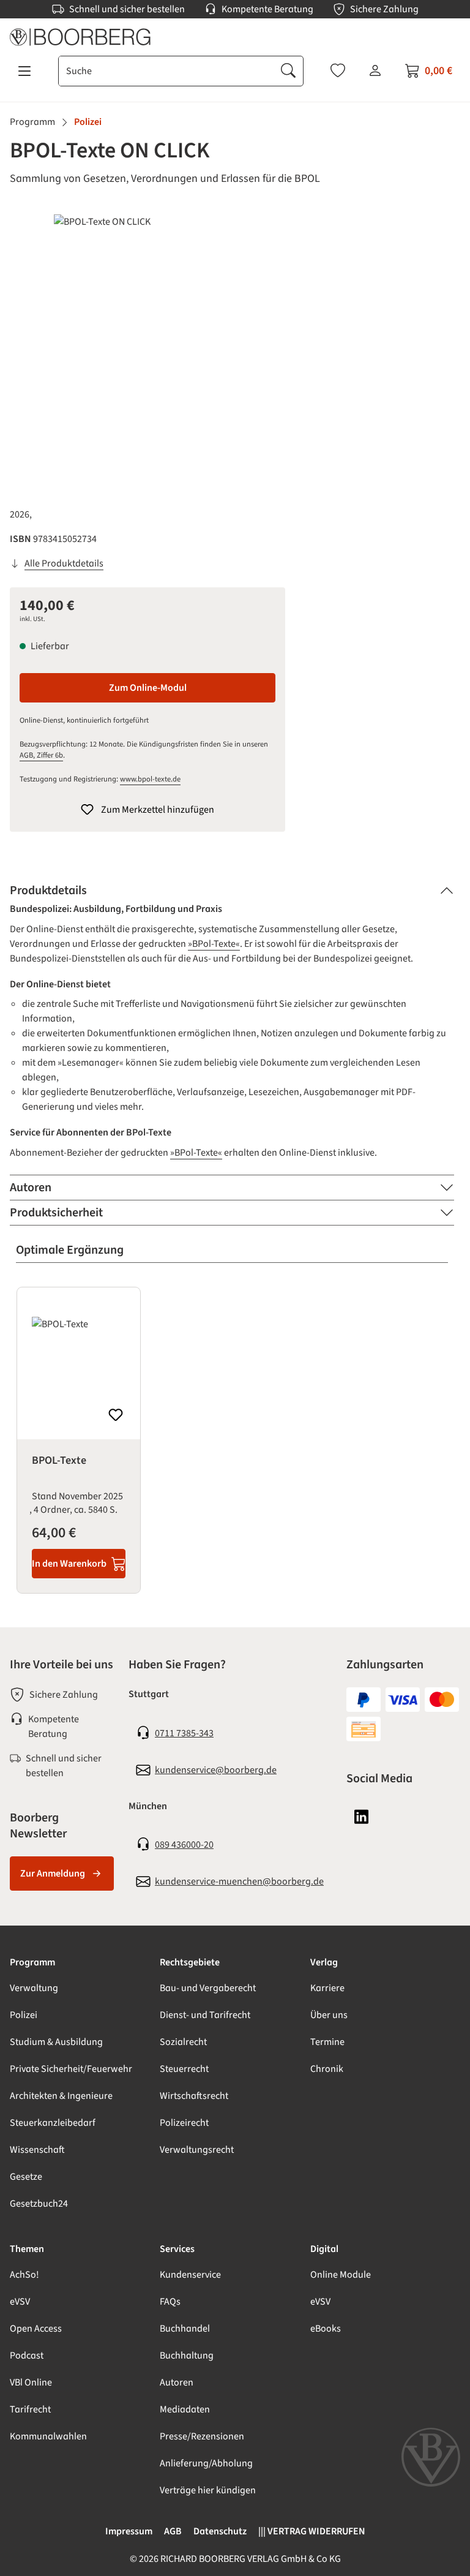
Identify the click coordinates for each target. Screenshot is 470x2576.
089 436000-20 (184, 1845)
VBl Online (31, 2382)
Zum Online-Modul (148, 688)
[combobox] (166, 71)
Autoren (177, 2382)
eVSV (20, 2302)
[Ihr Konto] (375, 70)
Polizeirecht (184, 2123)
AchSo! (24, 2275)
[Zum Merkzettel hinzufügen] (116, 1415)
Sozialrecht (183, 2042)
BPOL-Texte (59, 1461)
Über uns (329, 2015)
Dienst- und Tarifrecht (205, 2015)
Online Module (341, 2275)
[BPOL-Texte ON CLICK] (235, 346)
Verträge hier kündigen (208, 2490)
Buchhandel (185, 2329)
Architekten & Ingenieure (61, 2096)
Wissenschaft (37, 2150)
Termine (327, 2042)
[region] (235, 346)
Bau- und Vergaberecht (208, 1988)
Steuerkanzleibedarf (53, 2123)
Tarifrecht (30, 2409)
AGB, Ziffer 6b (41, 755)
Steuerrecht (184, 2069)
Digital (324, 2249)
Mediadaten (185, 2409)
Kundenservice (190, 2275)
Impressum (129, 2531)
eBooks (326, 2329)
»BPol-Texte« (214, 944)
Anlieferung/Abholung (206, 2463)
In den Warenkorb (69, 1564)
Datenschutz (220, 2531)
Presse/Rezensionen (202, 2436)
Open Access (36, 2329)
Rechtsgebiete (190, 1962)
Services (177, 2249)
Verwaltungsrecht (197, 2150)
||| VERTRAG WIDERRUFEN (312, 2531)
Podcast (27, 2356)
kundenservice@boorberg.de (216, 1770)
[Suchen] (288, 71)
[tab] (232, 891)
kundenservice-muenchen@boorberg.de (239, 1881)
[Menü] (24, 71)
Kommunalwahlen (48, 2436)
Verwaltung (34, 1988)
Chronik (327, 2069)
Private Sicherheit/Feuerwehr (71, 2069)
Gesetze (26, 2177)
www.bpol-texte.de (150, 779)
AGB (173, 2531)
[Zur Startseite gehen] (235, 37)
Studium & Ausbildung (56, 2042)
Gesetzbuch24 (39, 2204)
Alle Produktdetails (64, 563)
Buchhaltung (187, 2356)
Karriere (327, 1988)
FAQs (170, 2302)
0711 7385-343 (184, 1733)
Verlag (324, 1962)
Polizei (24, 2015)
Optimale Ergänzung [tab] (70, 1250)
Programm (32, 1962)
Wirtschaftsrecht (194, 2096)
